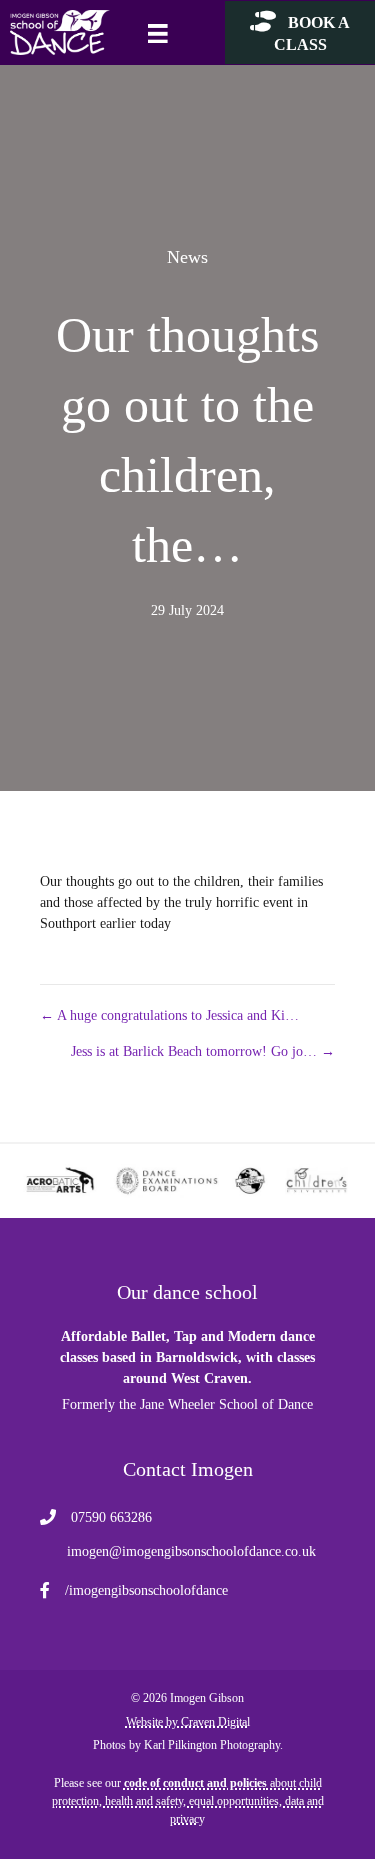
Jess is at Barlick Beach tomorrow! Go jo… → (203, 1051)
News (187, 257)
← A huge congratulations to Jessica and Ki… (169, 1015)
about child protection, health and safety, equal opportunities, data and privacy (188, 1801)
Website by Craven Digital (188, 1722)
